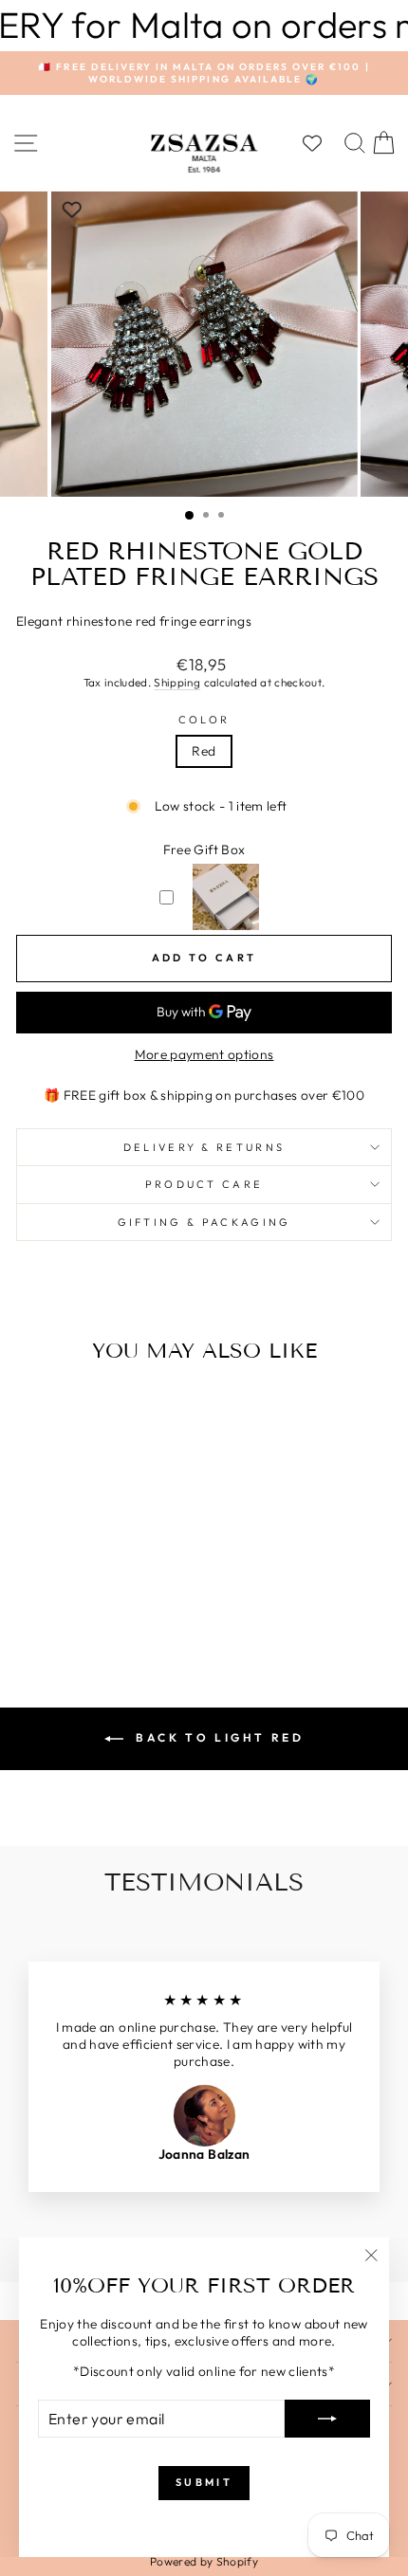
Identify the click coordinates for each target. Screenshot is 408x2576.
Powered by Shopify (204, 2561)
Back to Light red (218, 1737)
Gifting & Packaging (204, 1222)
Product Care (204, 1184)
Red (204, 751)
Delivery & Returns (204, 1147)
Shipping (177, 682)
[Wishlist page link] (322, 143)
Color (204, 720)
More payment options (204, 1055)
